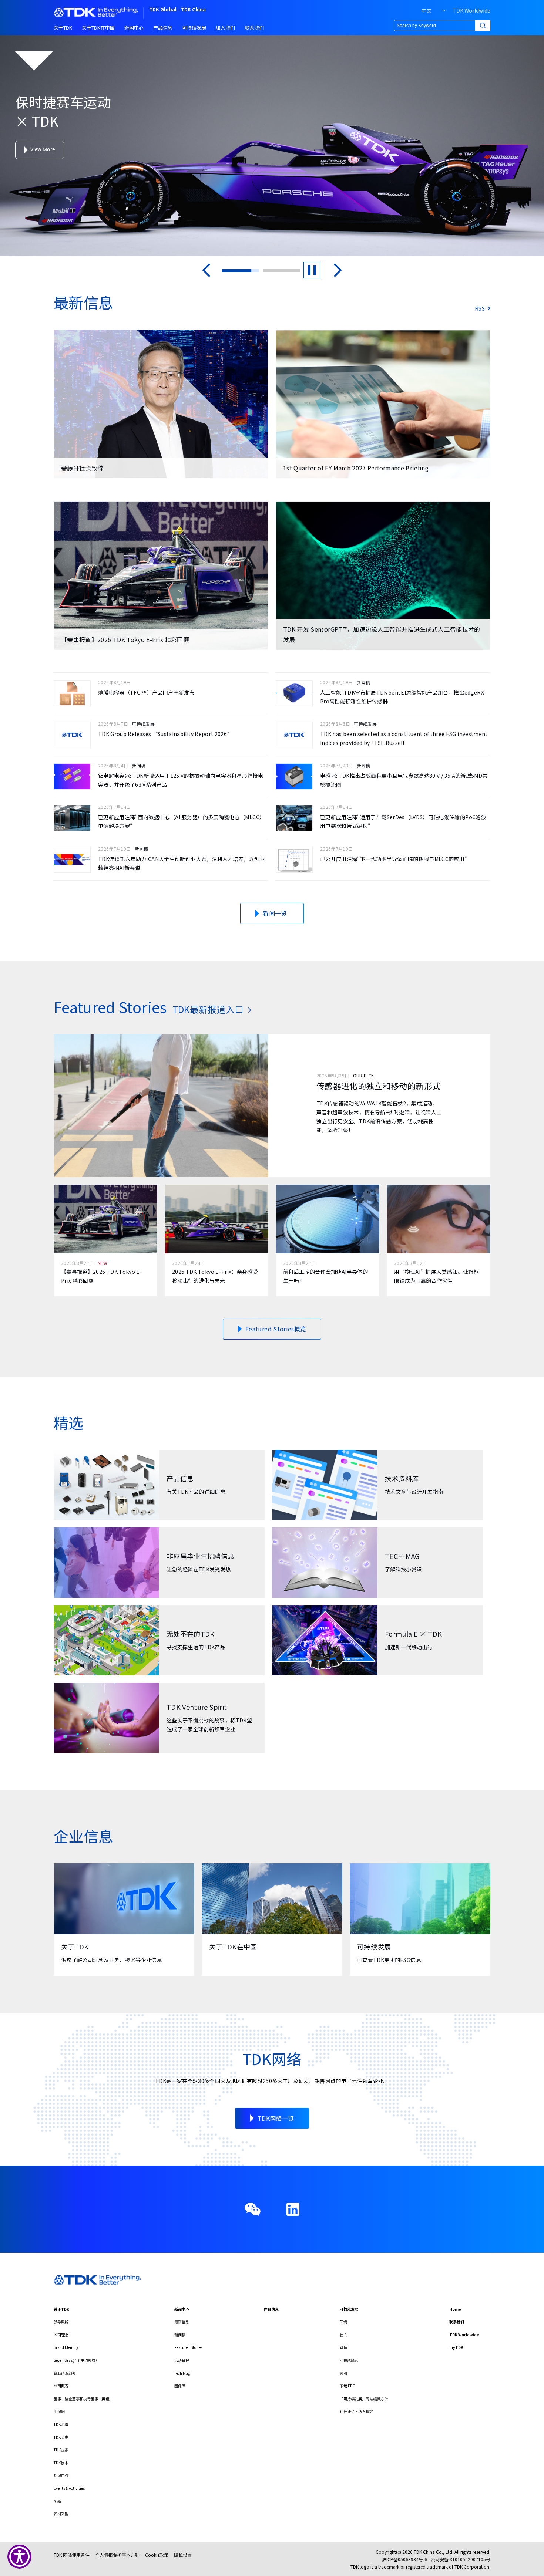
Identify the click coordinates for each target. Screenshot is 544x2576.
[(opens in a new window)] (293, 2209)
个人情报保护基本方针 (117, 2555)
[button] (206, 270)
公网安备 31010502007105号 (461, 2559)
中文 (426, 10)
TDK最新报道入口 (208, 1009)
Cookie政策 (157, 2555)
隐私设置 (183, 2555)
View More (402, 180)
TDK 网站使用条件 (72, 2555)
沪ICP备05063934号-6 (404, 2559)
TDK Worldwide (471, 10)
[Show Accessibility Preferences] (19, 2557)
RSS (480, 308)
